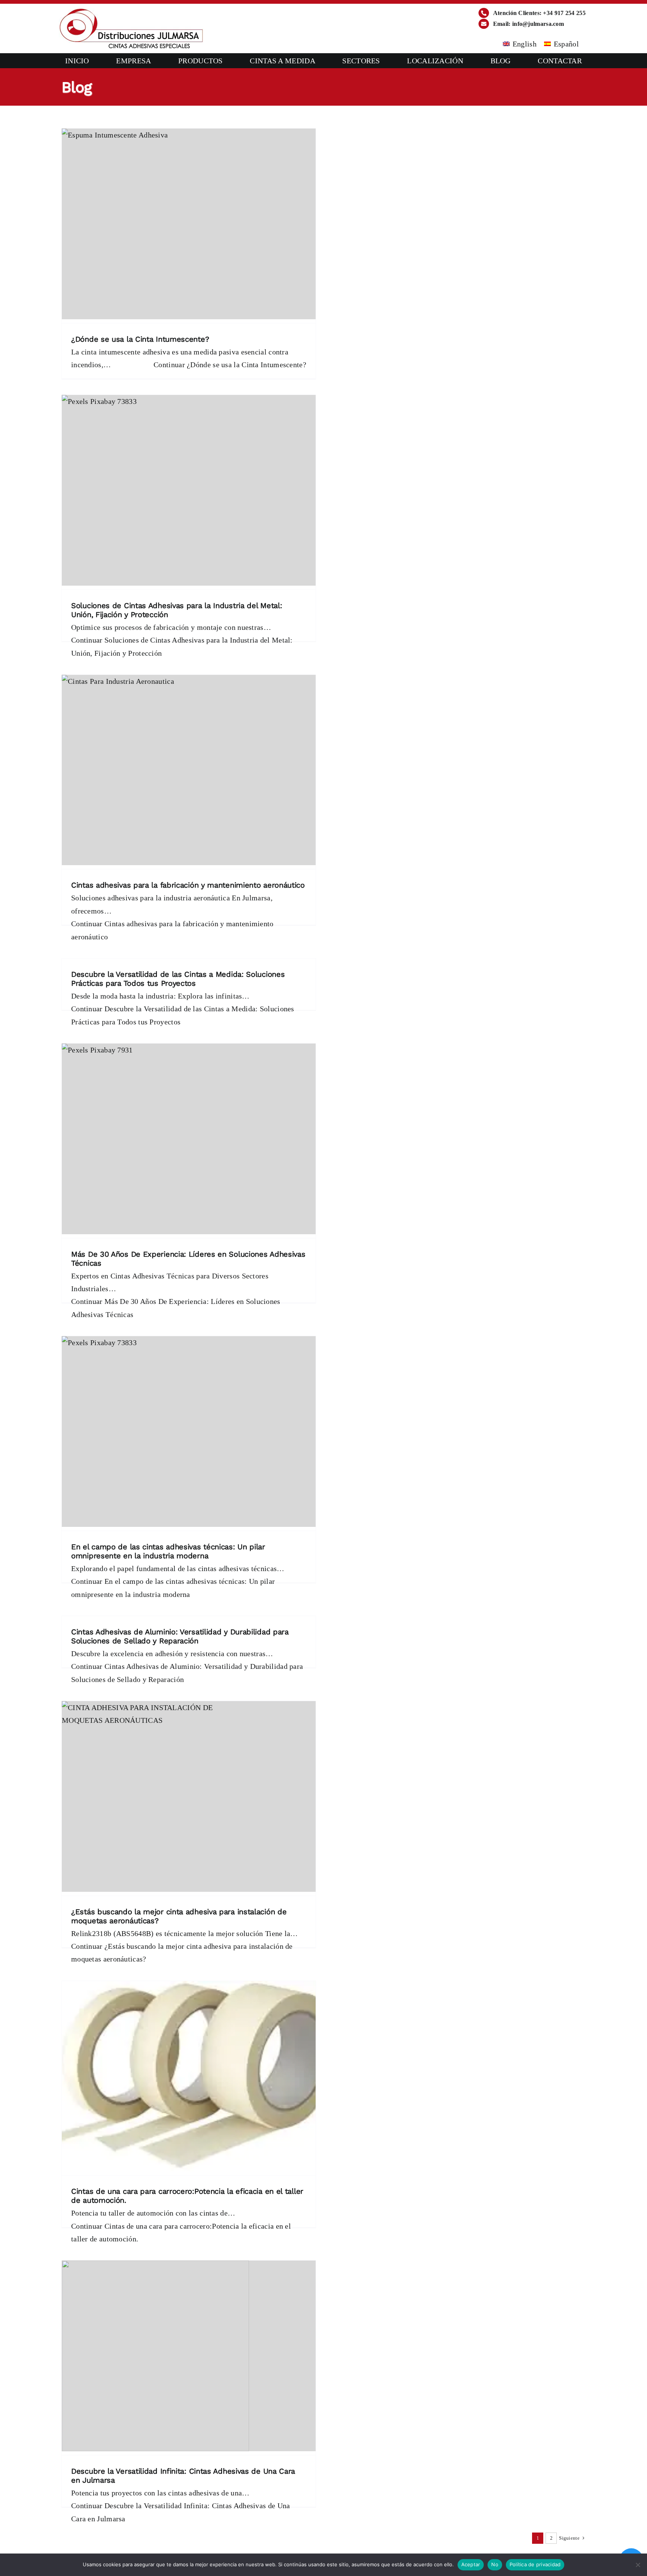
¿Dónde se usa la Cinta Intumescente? (140, 339)
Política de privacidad (535, 2564)
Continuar (230, 365)
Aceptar (471, 2564)
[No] (638, 2565)
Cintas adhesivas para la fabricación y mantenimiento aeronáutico (188, 885)
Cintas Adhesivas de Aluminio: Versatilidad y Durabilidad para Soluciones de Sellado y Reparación (180, 1636)
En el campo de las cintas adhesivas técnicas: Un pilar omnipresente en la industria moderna (168, 1551)
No (495, 2564)
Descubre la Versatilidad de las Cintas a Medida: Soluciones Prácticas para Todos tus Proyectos (178, 979)
